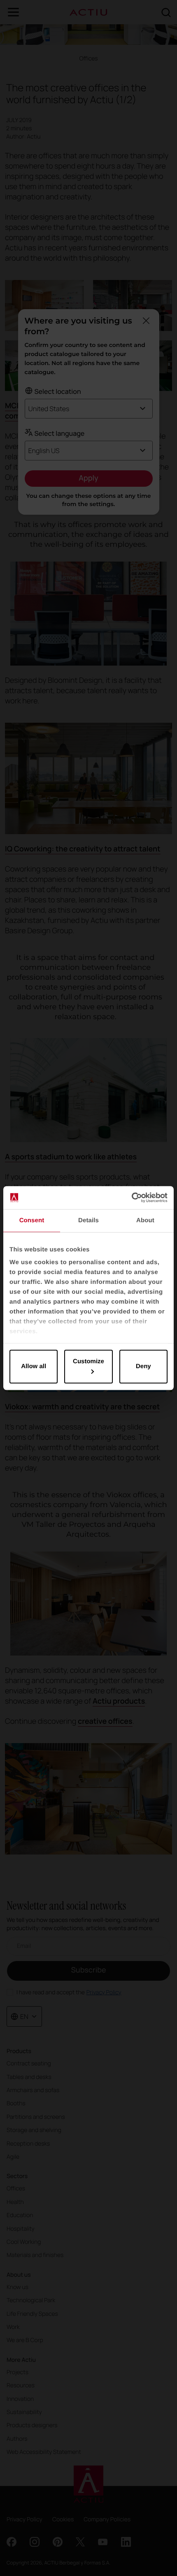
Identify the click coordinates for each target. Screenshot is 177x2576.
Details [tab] (88, 1220)
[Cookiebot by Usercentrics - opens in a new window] (132, 1198)
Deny (143, 1366)
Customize (88, 1361)
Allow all (34, 1366)
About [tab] (145, 1220)
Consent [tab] (32, 1220)
